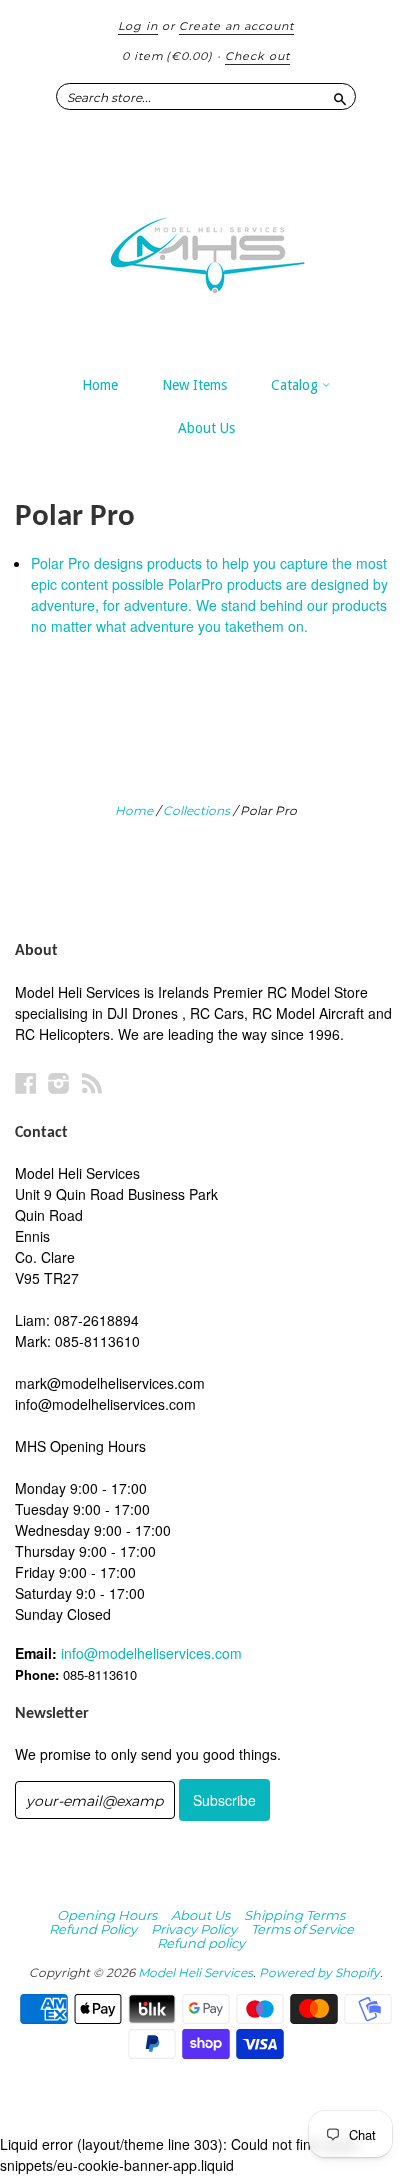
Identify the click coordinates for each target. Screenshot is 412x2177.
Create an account (236, 26)
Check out (257, 56)
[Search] (340, 96)
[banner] (206, 245)
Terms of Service (302, 1929)
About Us (206, 428)
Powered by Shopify (319, 1972)
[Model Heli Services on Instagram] (59, 1082)
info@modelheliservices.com (151, 1653)
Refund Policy (93, 1929)
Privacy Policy (194, 1929)
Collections (196, 810)
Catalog (296, 385)
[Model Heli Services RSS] (92, 1082)
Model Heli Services (195, 1972)
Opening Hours (107, 1915)
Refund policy (201, 1943)
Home (100, 385)
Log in (138, 26)
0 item (167, 56)
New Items (194, 385)
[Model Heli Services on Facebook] (26, 1082)
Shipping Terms (294, 1915)
